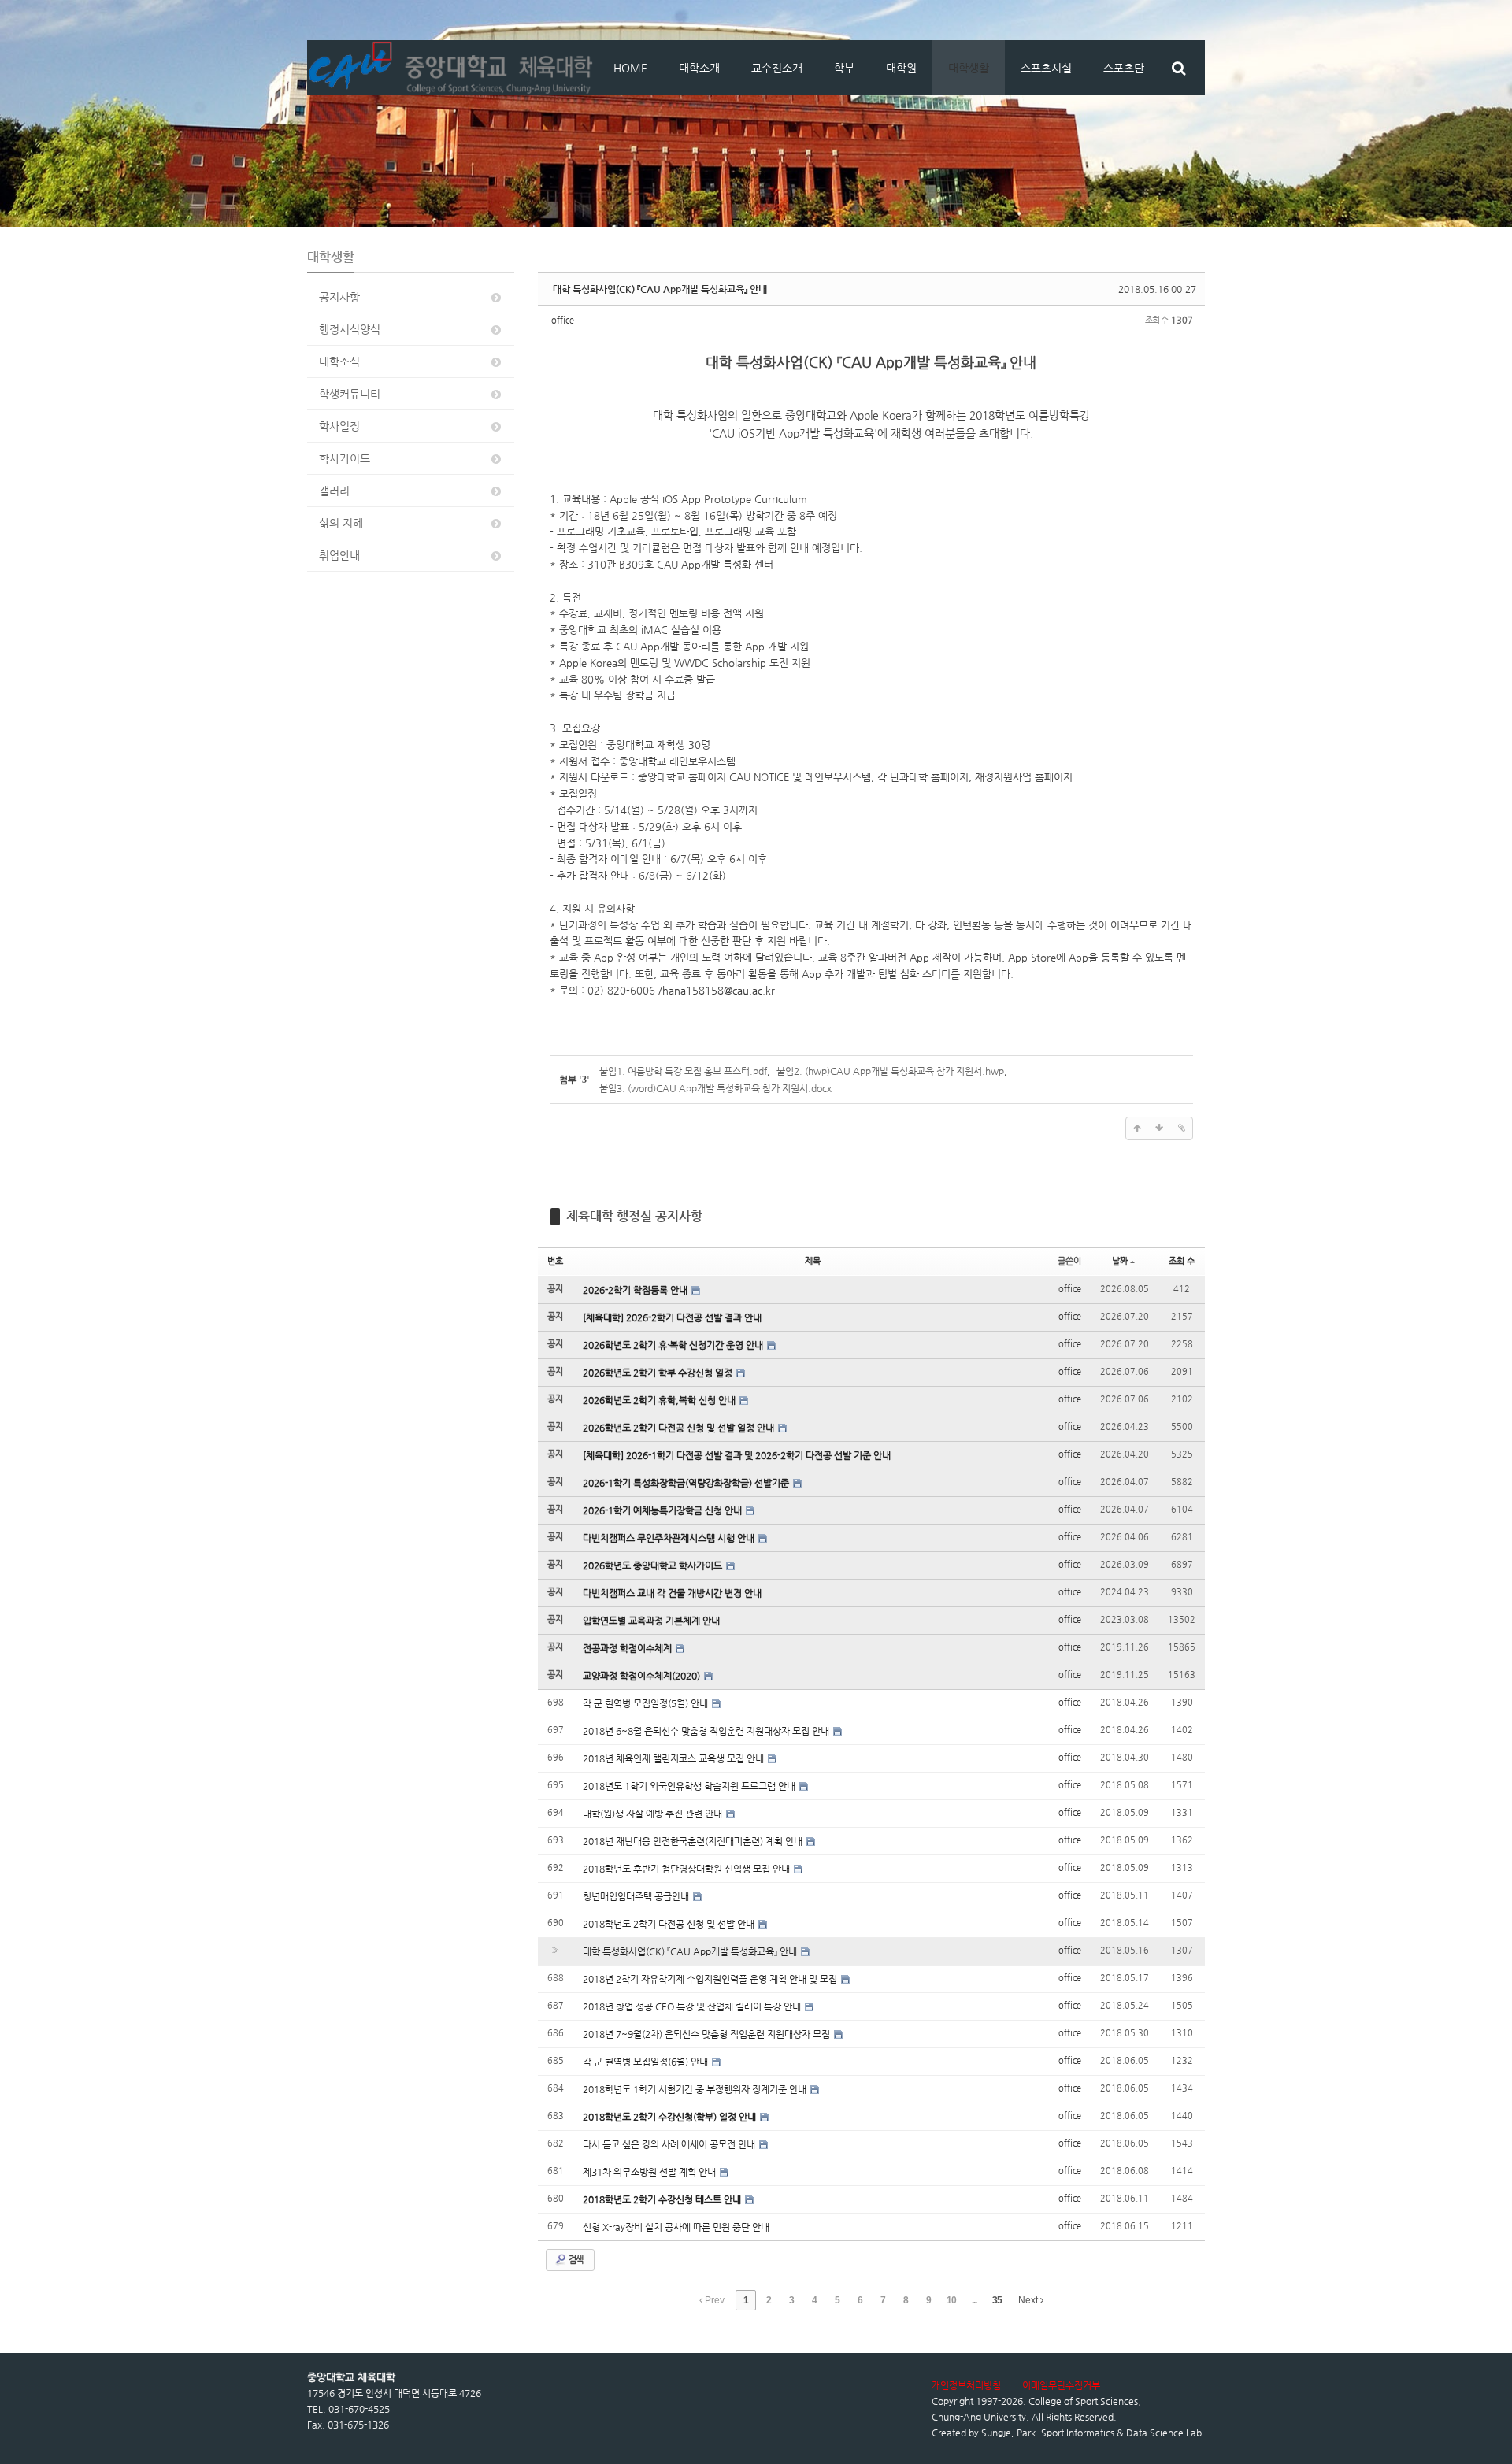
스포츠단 (1124, 68)
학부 (844, 68)
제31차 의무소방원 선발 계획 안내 (650, 2172)
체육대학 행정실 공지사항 (634, 1216)
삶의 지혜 (341, 523)
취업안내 (339, 555)
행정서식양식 (350, 329)
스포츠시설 (1046, 68)
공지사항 (339, 297)
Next (1029, 2300)
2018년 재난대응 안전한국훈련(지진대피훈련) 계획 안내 (694, 1841)
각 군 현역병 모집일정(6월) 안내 (647, 2062)
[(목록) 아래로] (1159, 1128)
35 (997, 2300)
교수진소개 (777, 68)
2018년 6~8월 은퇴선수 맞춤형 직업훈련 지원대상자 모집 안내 (707, 1731)
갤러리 (334, 491)
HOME (630, 68)
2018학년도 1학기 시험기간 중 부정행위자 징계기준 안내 (696, 2089)
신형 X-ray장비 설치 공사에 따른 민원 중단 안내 (676, 2227)
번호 (555, 1261)
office (563, 320)
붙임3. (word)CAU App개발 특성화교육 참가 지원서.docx (715, 1088)
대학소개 (699, 68)
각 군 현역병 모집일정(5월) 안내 (647, 1703)
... (974, 2300)
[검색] (1178, 68)
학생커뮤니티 (350, 394)
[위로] (1137, 1128)
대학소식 (339, 361)
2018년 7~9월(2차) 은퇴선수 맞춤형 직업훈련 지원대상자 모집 (708, 2034)
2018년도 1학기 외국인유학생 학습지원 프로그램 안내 (690, 1786)
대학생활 (969, 68)
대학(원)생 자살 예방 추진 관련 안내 (654, 1814)
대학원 (901, 68)
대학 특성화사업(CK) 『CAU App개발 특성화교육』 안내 (660, 289)
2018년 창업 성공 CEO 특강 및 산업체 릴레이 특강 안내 (693, 2006)
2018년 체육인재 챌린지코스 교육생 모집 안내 (674, 1758)
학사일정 (339, 426)
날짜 (1120, 1261)
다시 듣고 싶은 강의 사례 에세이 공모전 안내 (670, 2144)
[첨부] (1181, 1128)
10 (951, 2300)
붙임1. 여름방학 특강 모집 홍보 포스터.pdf (683, 1071)
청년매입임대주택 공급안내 (637, 1896)
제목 (813, 1261)
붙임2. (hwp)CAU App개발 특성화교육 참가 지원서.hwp (890, 1071)
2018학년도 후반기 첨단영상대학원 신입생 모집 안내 (687, 1869)
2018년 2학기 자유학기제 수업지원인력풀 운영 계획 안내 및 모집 (711, 1979)
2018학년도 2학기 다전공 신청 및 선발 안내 (670, 1924)
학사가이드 (345, 458)
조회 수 (1182, 1261)
